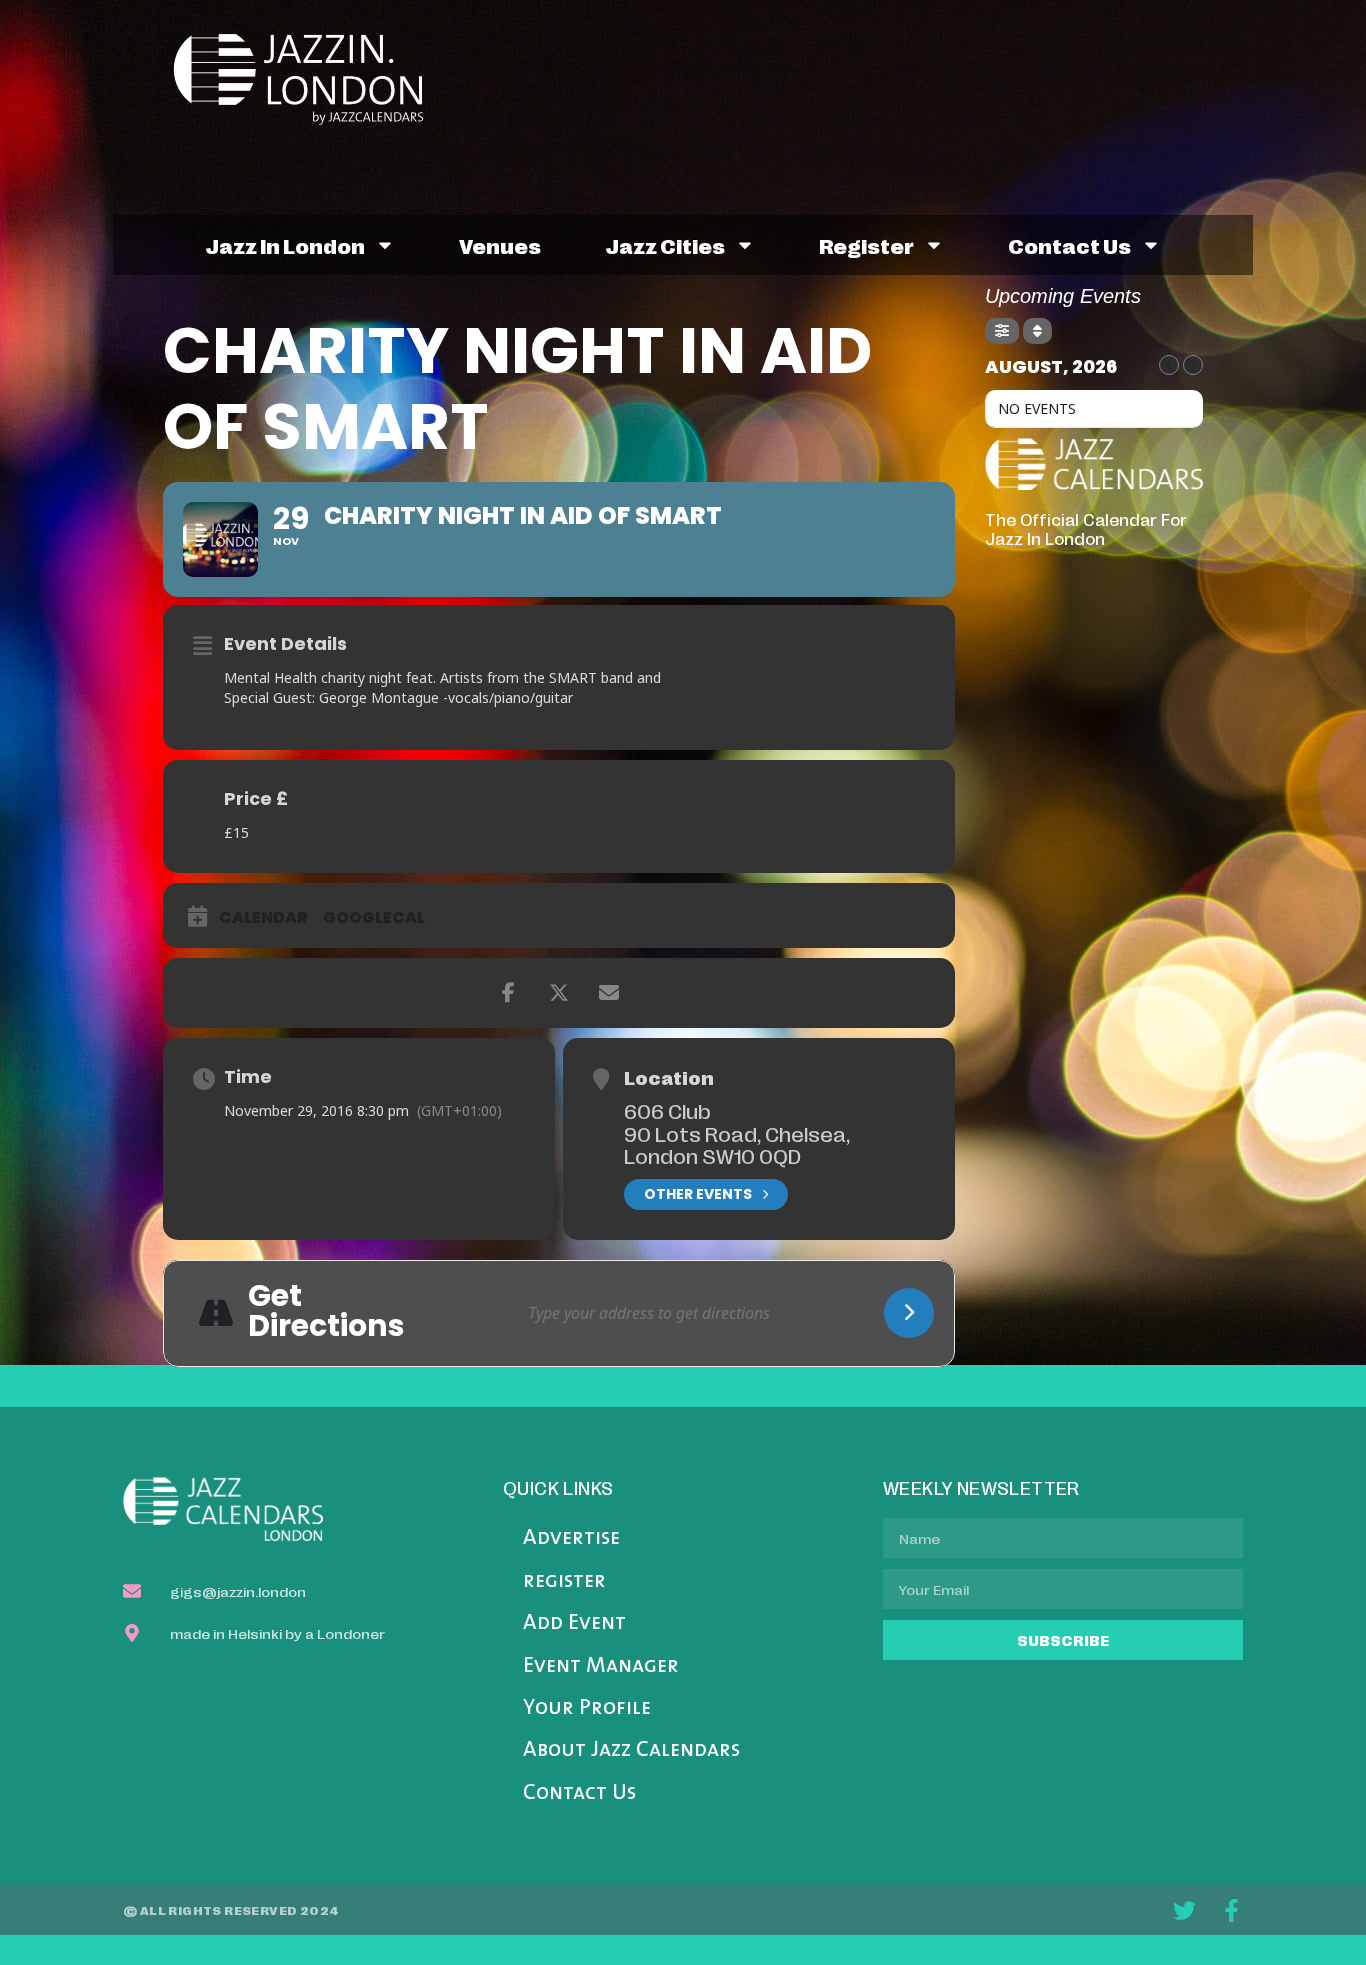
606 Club (667, 1110)
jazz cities (665, 245)
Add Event (574, 1623)
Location (669, 1077)
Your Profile (587, 1708)
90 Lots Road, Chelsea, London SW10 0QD (737, 1144)
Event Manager (601, 1666)
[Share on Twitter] (559, 993)
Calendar (263, 918)
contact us (1069, 245)
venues (500, 245)
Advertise (571, 1538)
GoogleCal (374, 918)
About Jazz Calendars (631, 1750)
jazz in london (285, 245)
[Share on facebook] (509, 993)
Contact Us (579, 1793)
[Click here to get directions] (909, 1313)
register (866, 245)
